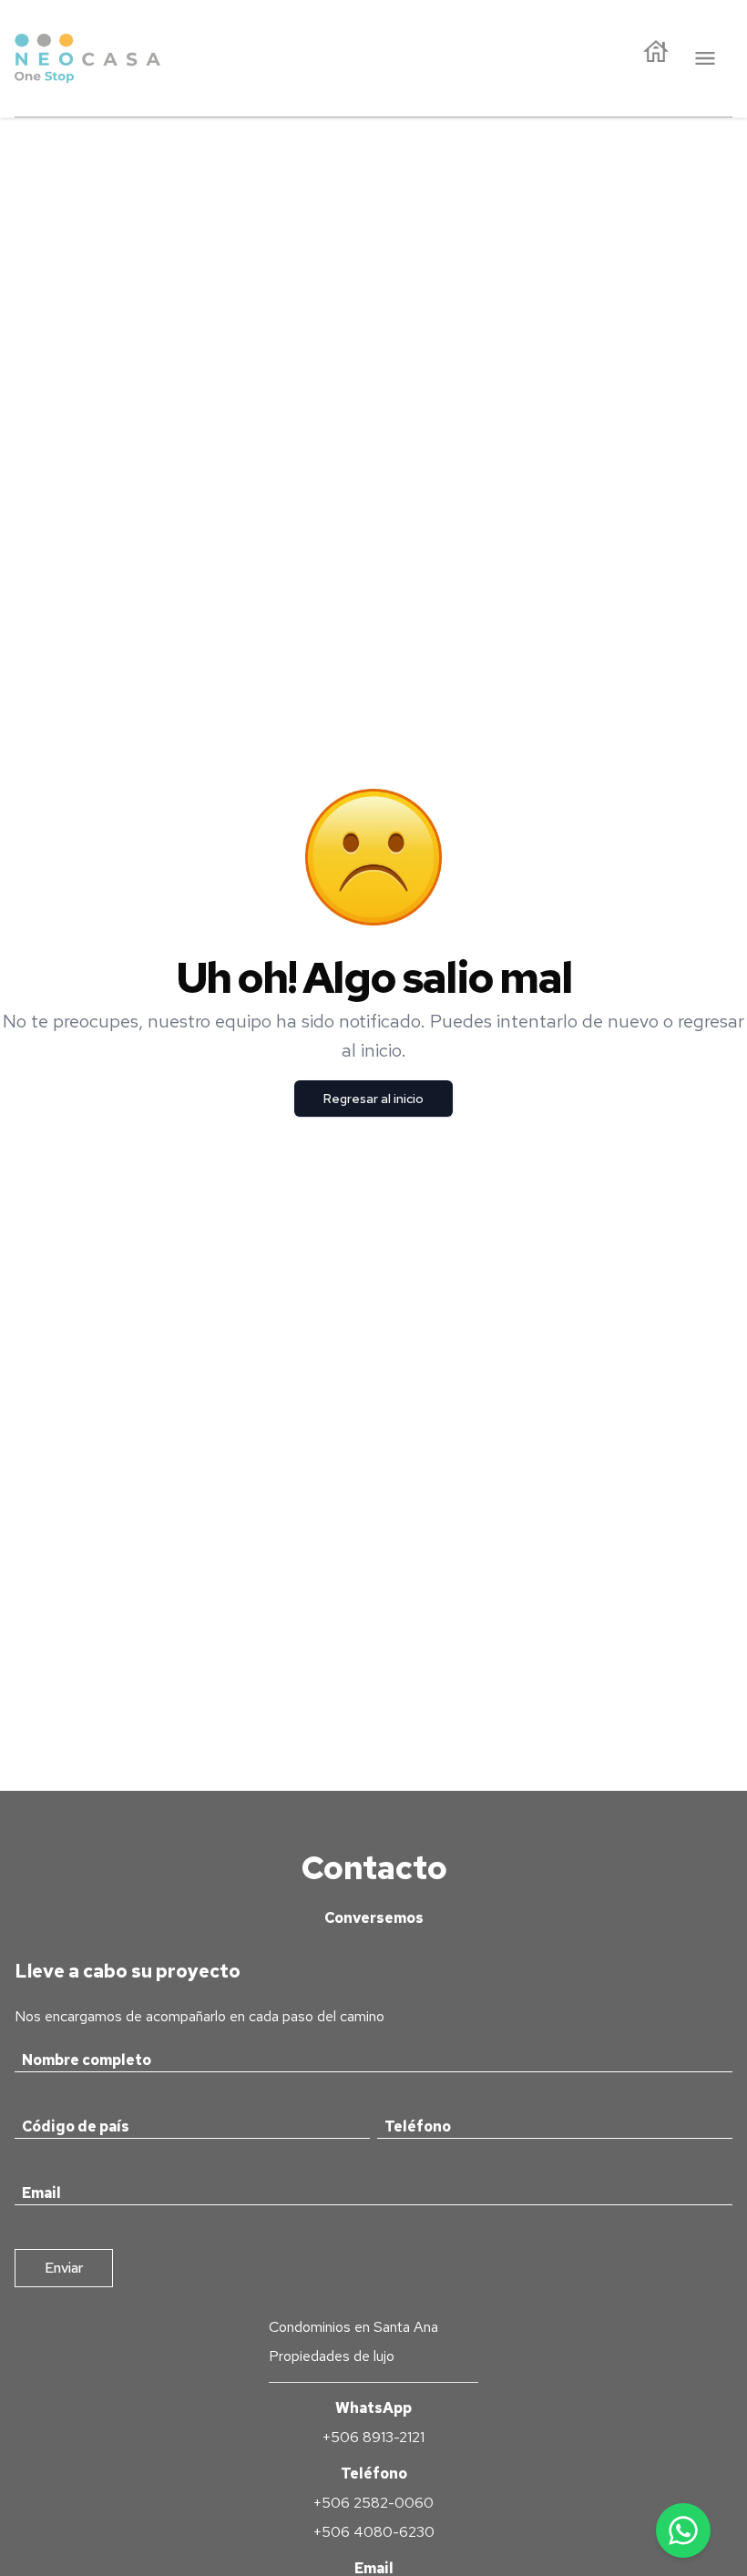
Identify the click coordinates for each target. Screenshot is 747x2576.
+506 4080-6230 (374, 2532)
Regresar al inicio (373, 1099)
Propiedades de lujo (332, 2356)
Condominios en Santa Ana (353, 2327)
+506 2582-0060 (373, 2503)
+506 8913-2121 (373, 2437)
